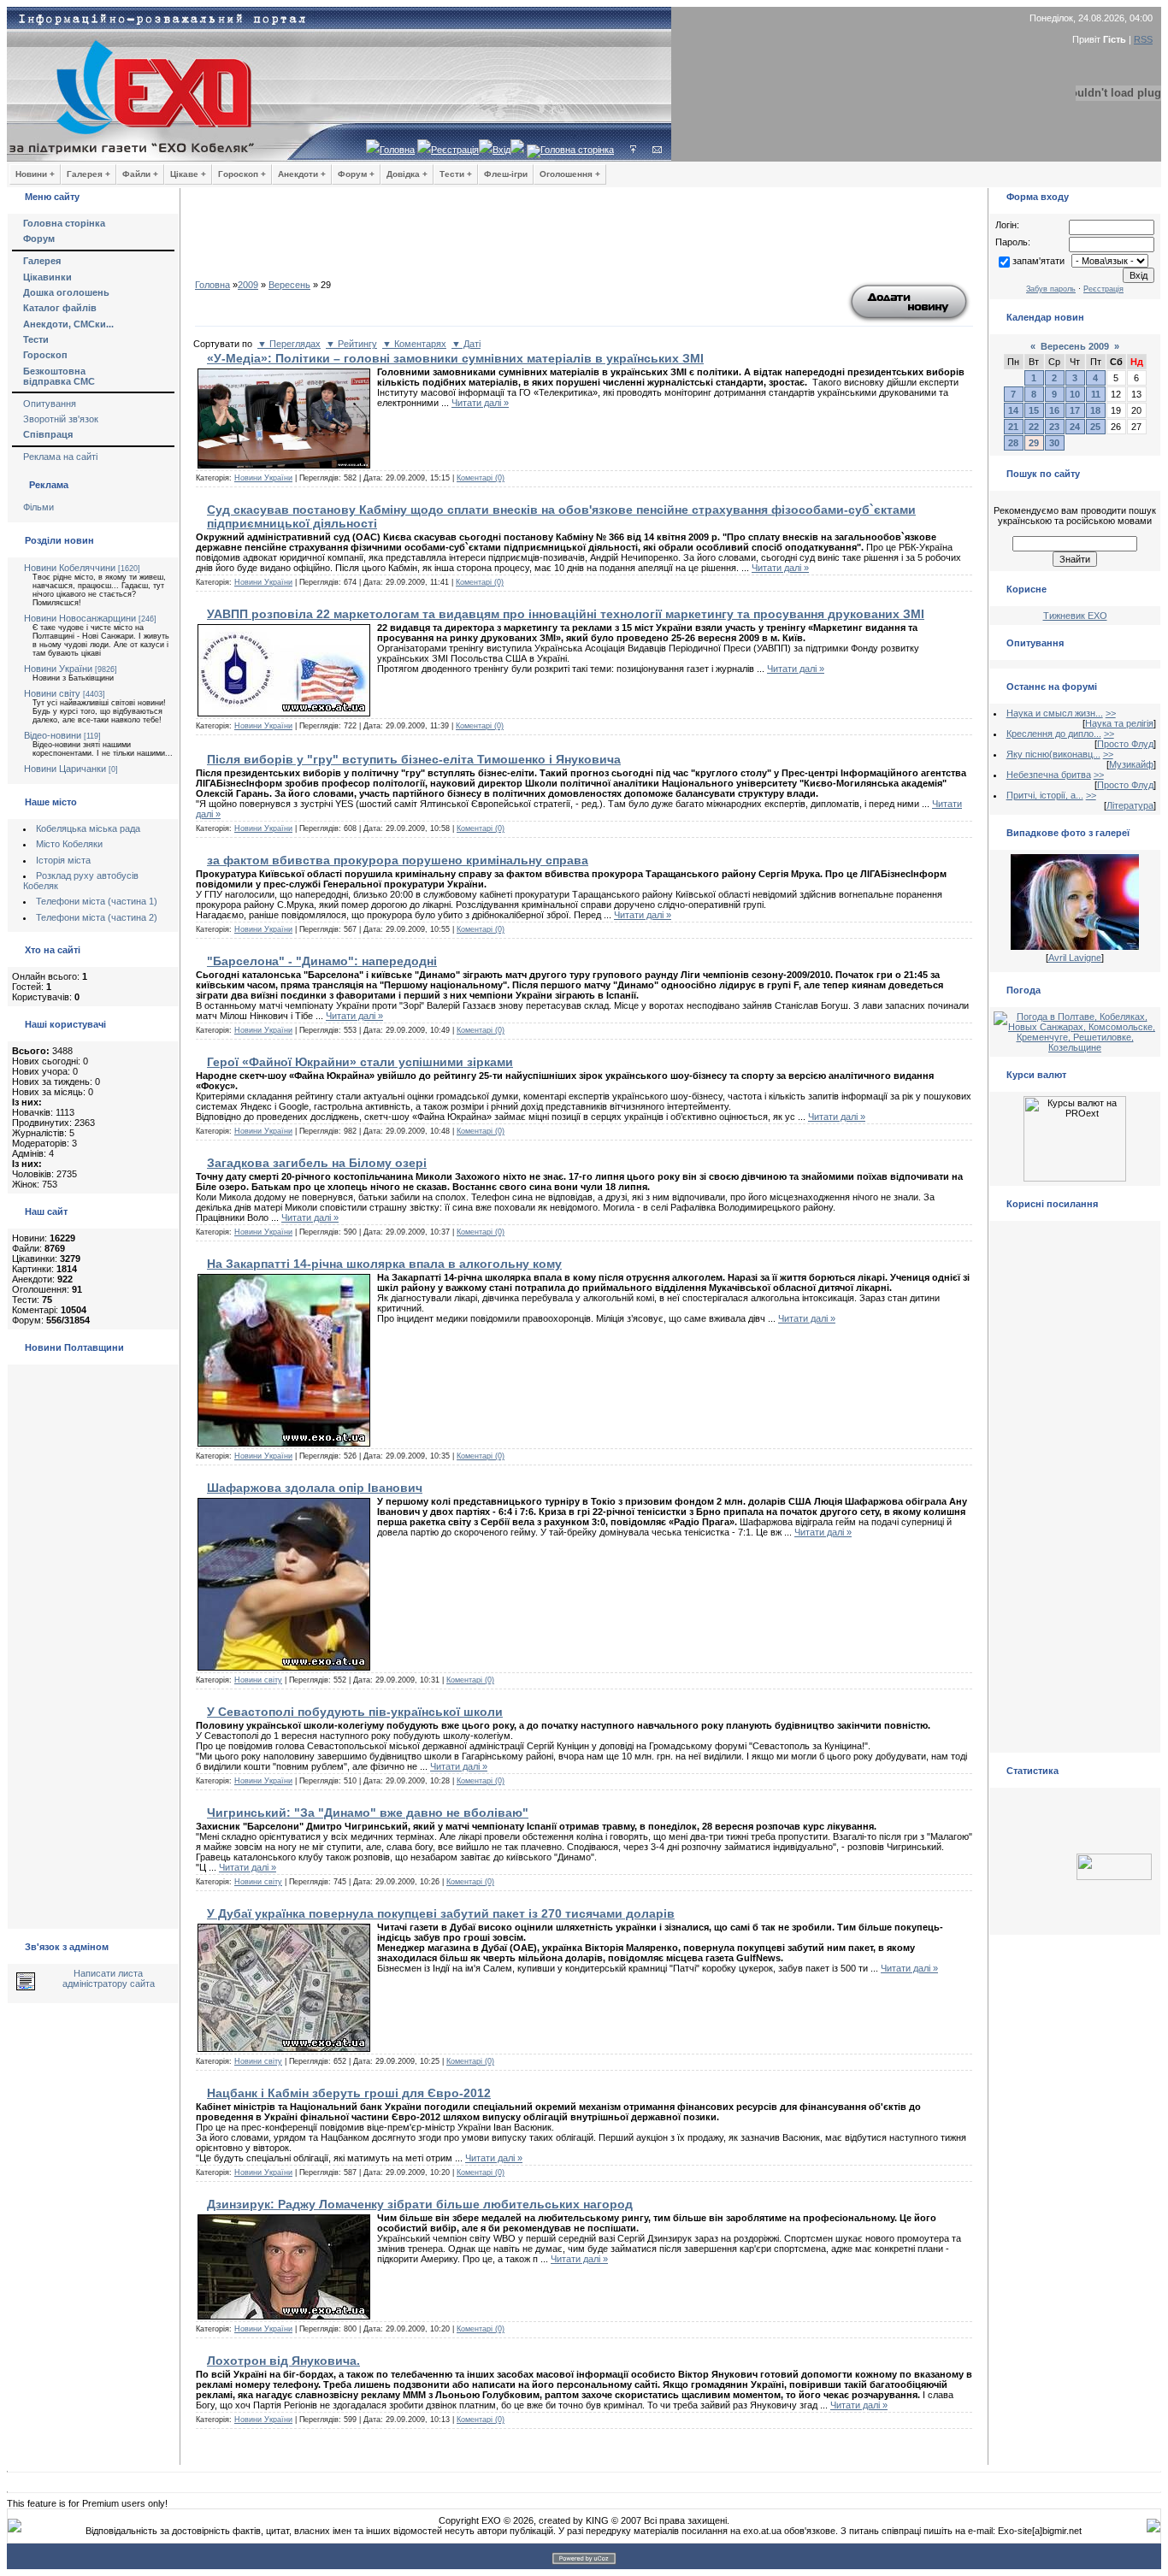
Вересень (289, 285)
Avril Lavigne (1075, 958)
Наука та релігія (1119, 723)
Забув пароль (1051, 289)
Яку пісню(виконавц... (1053, 754)
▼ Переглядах (289, 344)
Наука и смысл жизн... (1055, 713)
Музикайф (1131, 764)
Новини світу (52, 693)
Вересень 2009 (1075, 346)
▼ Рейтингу (351, 344)
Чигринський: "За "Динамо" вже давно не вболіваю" (368, 1813)
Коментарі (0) (481, 478)
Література (1130, 805)
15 (1034, 410)
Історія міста (63, 860)
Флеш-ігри (506, 174)
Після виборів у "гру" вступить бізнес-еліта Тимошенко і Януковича (414, 759)
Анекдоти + (302, 174)
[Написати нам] (657, 150)
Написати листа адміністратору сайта (109, 1978)
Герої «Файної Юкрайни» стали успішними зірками (360, 1062)
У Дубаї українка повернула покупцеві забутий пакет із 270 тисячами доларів (441, 1913)
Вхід (501, 150)
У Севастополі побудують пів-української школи (355, 1712)
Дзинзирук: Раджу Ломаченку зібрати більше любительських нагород (420, 2204)
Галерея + (88, 174)
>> (1111, 713)
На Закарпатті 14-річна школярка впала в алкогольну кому (384, 1264)
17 (1075, 410)
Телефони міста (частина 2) (97, 917)
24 (1075, 427)
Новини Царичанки (65, 769)
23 (1054, 427)
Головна (397, 150)
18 (1095, 410)
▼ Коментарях (414, 344)
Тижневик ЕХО (1075, 616)
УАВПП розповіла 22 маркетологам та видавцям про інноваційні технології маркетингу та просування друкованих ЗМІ (566, 614)
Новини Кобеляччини (70, 568)
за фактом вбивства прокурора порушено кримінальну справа (398, 860)
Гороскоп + (242, 174)
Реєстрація (455, 150)
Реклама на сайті (60, 457)
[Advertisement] (584, 239)
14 (1013, 410)
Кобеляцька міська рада (88, 828)
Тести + (456, 174)
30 (1054, 443)
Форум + (356, 174)
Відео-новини (53, 735)
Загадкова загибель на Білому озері (317, 1163)
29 (1034, 443)
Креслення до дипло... (1054, 734)
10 (1075, 394)
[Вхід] (633, 150)
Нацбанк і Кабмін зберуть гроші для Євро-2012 (349, 2093)
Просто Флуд (1125, 744)
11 (1096, 394)
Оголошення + (570, 174)
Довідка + (407, 174)
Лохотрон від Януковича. (283, 2361)
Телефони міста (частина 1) (97, 901)
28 (1013, 443)
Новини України (58, 669)
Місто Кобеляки (69, 844)
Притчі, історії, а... (1045, 795)
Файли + (140, 174)
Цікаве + (188, 174)
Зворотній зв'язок (61, 419)
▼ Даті (466, 344)
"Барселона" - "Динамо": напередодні (322, 961)
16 (1054, 410)
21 (1013, 427)
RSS (1143, 39)
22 (1034, 427)
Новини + (35, 174)
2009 (248, 285)
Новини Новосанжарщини (80, 618)
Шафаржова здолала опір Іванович (315, 1488)
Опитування (50, 404)
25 (1095, 427)
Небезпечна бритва (1049, 775)
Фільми (38, 507)
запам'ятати (1038, 261)
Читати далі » (480, 403)
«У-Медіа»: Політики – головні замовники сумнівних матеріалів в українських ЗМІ (455, 358)
